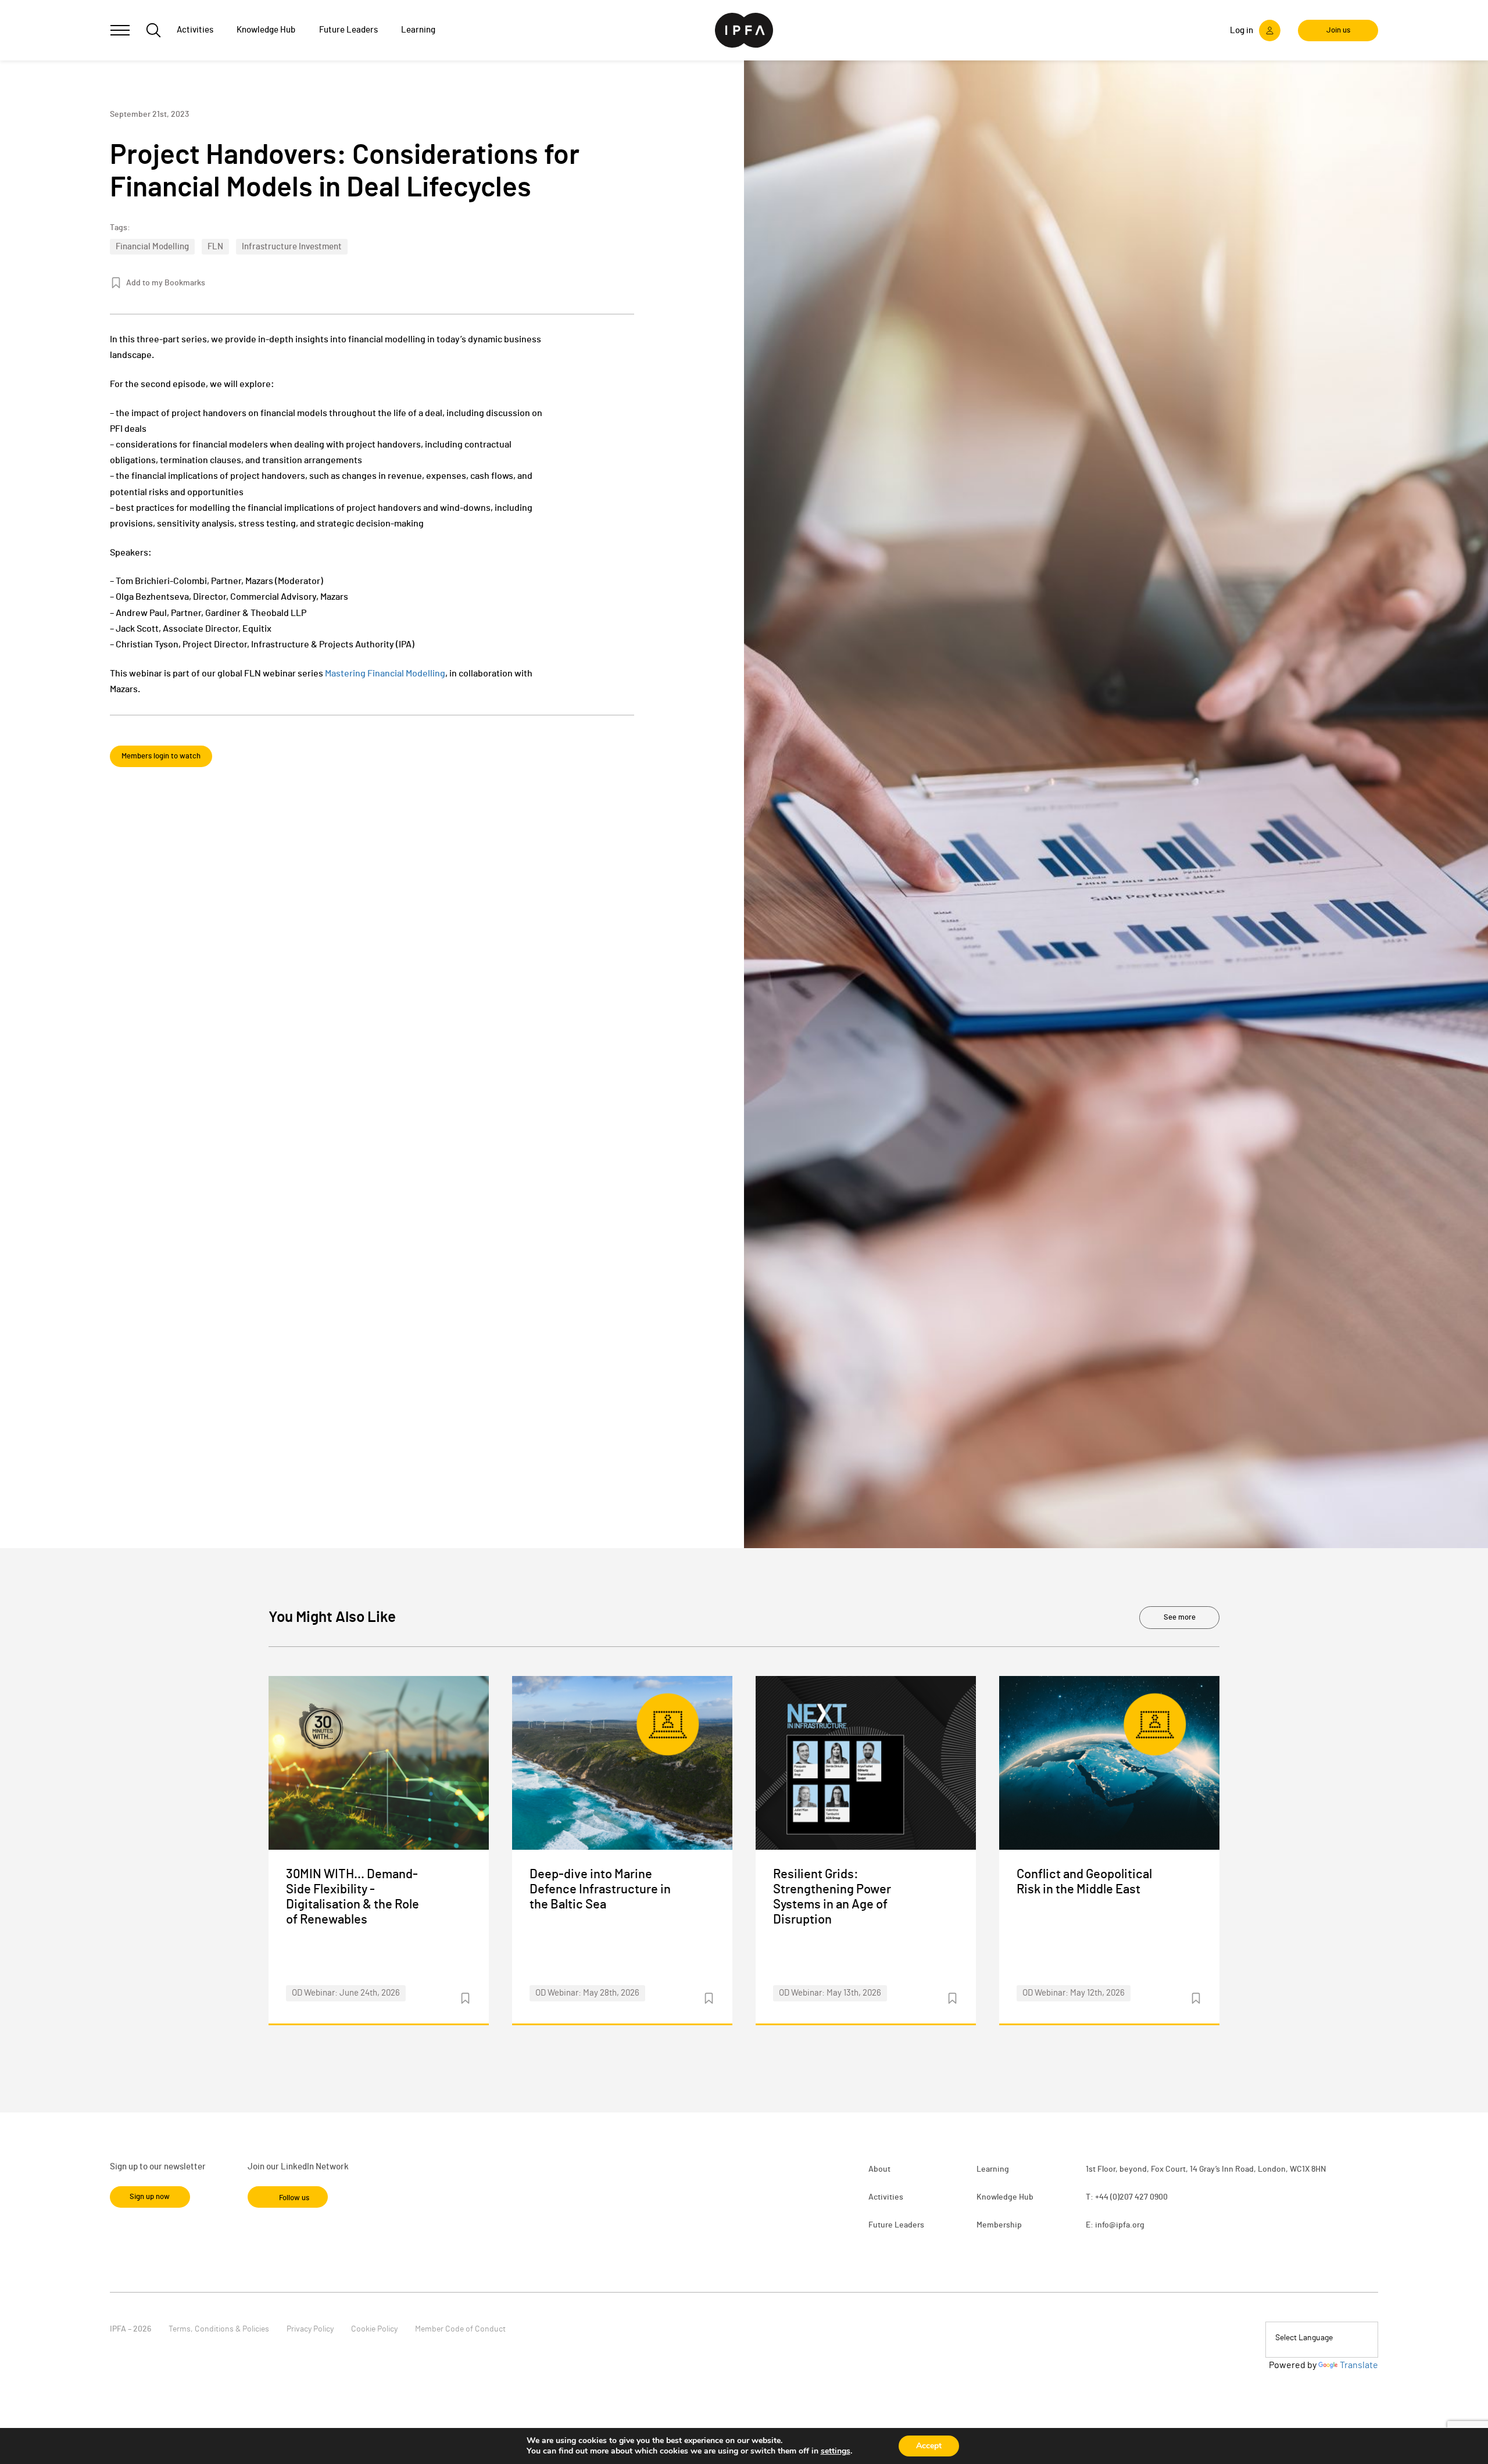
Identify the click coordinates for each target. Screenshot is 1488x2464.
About (879, 2169)
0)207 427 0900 (1140, 2197)
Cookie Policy (374, 2329)
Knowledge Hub (1005, 2197)
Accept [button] (929, 2446)
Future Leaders (896, 2225)
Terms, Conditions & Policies (219, 2329)
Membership (999, 2225)
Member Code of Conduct (460, 2329)
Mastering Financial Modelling (385, 674)
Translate (1359, 2365)
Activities (886, 2197)
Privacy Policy (310, 2329)
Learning (993, 2169)
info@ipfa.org (1120, 2225)
